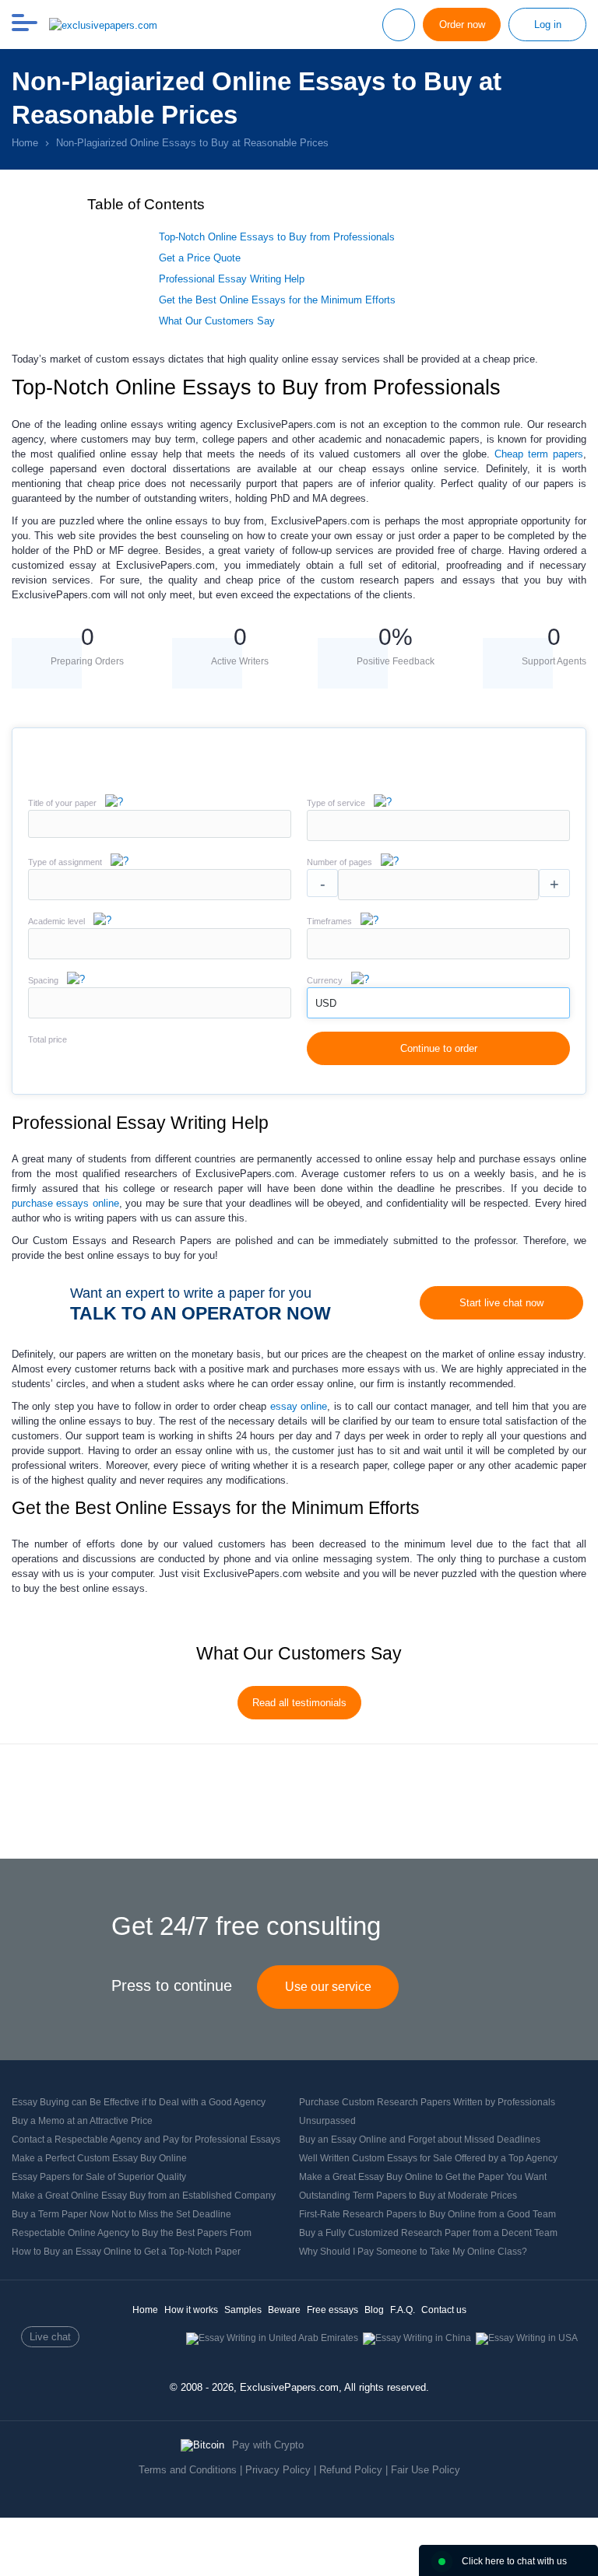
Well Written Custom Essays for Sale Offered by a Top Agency (428, 2158)
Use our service (328, 1987)
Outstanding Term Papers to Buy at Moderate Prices (408, 2196)
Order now (462, 25)
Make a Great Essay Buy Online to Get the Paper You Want (423, 2177)
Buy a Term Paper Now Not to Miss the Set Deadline (121, 2214)
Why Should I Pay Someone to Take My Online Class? (413, 2252)
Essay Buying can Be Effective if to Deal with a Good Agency (139, 2102)
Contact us (444, 2310)
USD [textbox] (326, 1003)
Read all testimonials (299, 1703)
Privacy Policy (278, 2470)
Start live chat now (501, 1303)
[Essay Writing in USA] (527, 2338)
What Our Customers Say (217, 321)
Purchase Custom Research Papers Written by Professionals (427, 2102)
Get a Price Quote (200, 258)
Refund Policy (351, 2470)
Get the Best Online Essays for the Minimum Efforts (277, 300)
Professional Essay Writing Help (232, 279)
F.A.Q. (403, 2310)
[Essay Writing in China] (417, 2338)
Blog (374, 2310)
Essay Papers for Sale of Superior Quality (99, 2177)
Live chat (50, 2337)
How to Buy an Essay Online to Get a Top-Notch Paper (126, 2252)
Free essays (332, 2310)
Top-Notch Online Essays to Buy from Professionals (277, 237)
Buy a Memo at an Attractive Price (82, 2121)
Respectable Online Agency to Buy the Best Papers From (132, 2233)
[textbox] (438, 825)
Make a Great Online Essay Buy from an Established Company (144, 2196)
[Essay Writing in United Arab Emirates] (272, 2338)
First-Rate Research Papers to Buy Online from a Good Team (427, 2214)
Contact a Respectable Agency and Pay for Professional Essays (146, 2140)
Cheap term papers (539, 454)
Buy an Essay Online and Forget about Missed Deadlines (420, 2140)
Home (145, 2310)
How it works (191, 2310)
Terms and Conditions (188, 2470)
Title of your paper (62, 803)
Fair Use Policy (426, 2470)
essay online (299, 1406)
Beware (284, 2310)
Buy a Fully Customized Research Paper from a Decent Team (428, 2233)
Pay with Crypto (268, 2445)
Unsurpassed (327, 2121)
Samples (243, 2310)
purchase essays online (65, 1203)
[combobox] (438, 838)
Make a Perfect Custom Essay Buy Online (99, 2158)
